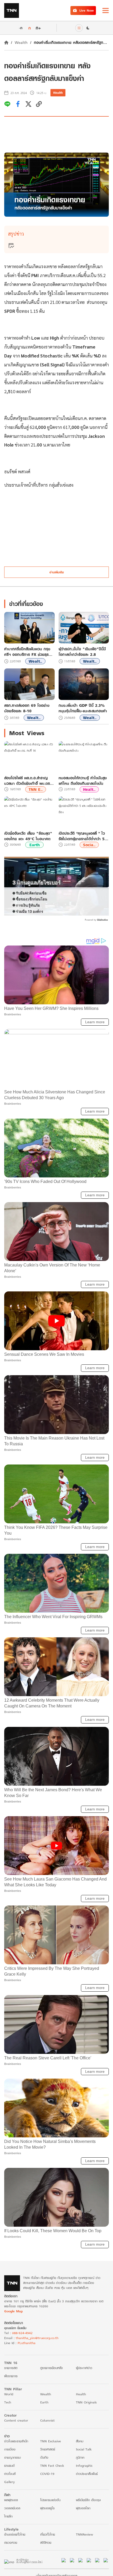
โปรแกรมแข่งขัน (50, 2500)
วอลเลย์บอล (12, 2508)
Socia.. (89, 845)
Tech (8, 2402)
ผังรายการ (11, 2376)
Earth (35, 845)
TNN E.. (36, 789)
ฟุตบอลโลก (83, 2508)
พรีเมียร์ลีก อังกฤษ (88, 2500)
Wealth (21, 42)
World (9, 2394)
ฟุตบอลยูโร (47, 2508)
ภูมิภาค (80, 2457)
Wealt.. (35, 661)
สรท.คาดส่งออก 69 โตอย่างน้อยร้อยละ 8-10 (27, 708)
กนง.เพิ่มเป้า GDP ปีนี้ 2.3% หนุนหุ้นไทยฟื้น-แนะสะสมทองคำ (83, 708)
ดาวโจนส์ (10, 2474)
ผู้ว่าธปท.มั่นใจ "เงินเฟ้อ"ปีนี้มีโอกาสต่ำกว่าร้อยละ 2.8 (82, 652)
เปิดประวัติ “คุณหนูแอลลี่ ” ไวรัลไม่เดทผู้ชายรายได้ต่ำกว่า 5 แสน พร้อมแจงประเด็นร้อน (82, 836)
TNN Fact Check (52, 2466)
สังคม (80, 2441)
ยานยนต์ (9, 2466)
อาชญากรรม (12, 2457)
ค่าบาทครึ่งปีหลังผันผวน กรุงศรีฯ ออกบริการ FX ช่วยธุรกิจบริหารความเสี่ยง (29, 652)
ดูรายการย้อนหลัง (52, 2368)
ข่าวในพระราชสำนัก (16, 2441)
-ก (21, 28)
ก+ (38, 28)
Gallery (9, 2482)
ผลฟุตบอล (11, 2500)
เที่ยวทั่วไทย (48, 2534)
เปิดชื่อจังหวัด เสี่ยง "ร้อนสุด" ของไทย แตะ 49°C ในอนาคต (28, 836)
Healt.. (89, 789)
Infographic (84, 2466)
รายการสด (11, 2368)
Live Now (87, 10)
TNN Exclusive (51, 2441)
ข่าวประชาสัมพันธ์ (87, 2474)
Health (81, 2394)
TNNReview (84, 2534)
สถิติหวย (46, 2543)
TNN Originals (86, 2402)
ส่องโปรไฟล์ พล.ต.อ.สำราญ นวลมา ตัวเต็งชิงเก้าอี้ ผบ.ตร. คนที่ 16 (28, 781)
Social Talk (84, 2449)
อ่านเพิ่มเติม (57, 572)
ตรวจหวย (11, 2543)
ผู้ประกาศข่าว (84, 2368)
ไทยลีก (8, 2516)
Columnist (47, 2420)
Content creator (16, 2420)
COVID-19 (47, 2474)
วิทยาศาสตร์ (48, 2449)
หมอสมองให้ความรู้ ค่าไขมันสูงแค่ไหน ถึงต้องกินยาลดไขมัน (83, 781)
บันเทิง (44, 2457)
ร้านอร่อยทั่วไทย (15, 2534)
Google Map (13, 2311)
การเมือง (10, 2449)
